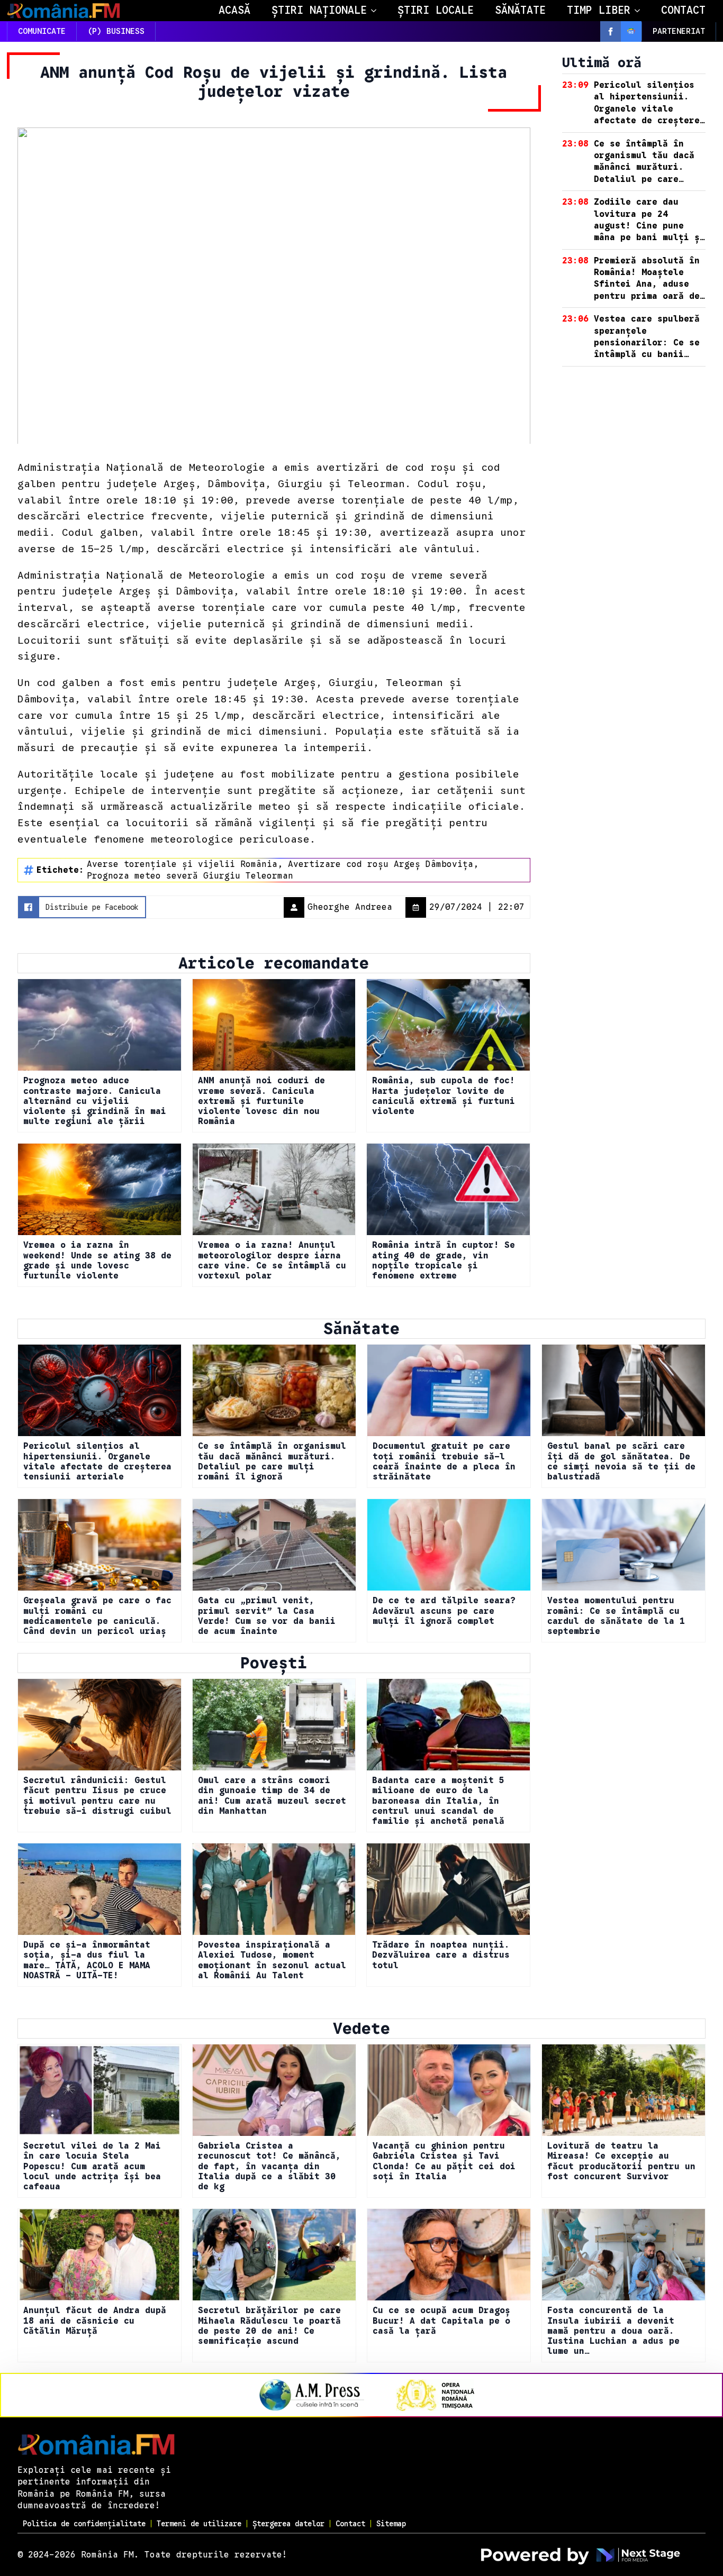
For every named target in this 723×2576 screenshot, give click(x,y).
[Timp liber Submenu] (640, 11)
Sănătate (520, 10)
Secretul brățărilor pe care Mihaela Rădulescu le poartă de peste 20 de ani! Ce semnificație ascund (269, 2326)
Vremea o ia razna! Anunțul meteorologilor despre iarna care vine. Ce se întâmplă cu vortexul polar (272, 1261)
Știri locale (436, 10)
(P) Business (116, 31)
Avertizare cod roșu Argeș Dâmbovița (381, 864)
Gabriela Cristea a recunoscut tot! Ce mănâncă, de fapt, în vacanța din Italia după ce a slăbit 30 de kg (269, 2167)
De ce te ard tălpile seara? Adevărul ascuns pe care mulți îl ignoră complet (444, 1611)
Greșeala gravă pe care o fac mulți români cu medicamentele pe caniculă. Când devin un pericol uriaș (97, 1616)
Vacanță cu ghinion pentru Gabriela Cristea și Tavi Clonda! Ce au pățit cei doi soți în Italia (444, 2162)
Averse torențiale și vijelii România (182, 864)
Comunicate (42, 31)
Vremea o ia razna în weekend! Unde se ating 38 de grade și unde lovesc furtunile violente (97, 1261)
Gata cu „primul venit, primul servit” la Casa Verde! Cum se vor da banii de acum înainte (267, 1616)
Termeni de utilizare (199, 2524)
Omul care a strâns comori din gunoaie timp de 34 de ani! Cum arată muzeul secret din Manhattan (272, 1796)
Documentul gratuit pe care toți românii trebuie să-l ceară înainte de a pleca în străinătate (444, 1462)
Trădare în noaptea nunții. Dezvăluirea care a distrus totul (441, 1955)
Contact (683, 10)
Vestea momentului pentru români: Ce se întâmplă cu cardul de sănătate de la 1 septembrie (616, 1616)
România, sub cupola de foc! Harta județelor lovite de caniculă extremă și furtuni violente (444, 1096)
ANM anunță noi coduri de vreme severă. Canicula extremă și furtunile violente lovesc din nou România (261, 1101)
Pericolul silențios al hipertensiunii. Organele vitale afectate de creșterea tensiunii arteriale (97, 1462)
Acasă (234, 10)
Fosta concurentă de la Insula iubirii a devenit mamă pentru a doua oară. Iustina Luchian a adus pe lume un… (613, 2331)
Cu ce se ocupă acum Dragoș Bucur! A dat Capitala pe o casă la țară (441, 2321)
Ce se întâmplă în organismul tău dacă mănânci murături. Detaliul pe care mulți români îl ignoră (272, 1462)
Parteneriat (679, 31)
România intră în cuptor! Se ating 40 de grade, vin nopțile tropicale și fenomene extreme (444, 1261)
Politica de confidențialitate (84, 2524)
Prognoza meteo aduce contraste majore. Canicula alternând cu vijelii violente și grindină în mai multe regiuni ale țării (95, 1101)
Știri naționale (319, 10)
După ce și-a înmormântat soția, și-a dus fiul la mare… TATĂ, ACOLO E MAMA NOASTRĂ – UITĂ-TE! (87, 1961)
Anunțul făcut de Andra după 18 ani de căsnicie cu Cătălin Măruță (95, 2321)
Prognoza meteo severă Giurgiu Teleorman (190, 876)
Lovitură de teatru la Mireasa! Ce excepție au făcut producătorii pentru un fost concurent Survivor (621, 2162)
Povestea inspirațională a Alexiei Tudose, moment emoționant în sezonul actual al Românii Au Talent (272, 1961)
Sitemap (391, 2524)
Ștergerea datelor (288, 2524)
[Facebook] (611, 31)
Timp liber (599, 10)
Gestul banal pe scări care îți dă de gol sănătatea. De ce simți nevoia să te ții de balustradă (621, 1462)
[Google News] (631, 31)
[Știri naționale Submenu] (377, 11)
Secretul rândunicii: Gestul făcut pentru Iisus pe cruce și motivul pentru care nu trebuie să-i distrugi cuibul (97, 1796)
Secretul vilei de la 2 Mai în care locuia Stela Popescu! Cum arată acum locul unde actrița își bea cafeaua (92, 2167)
